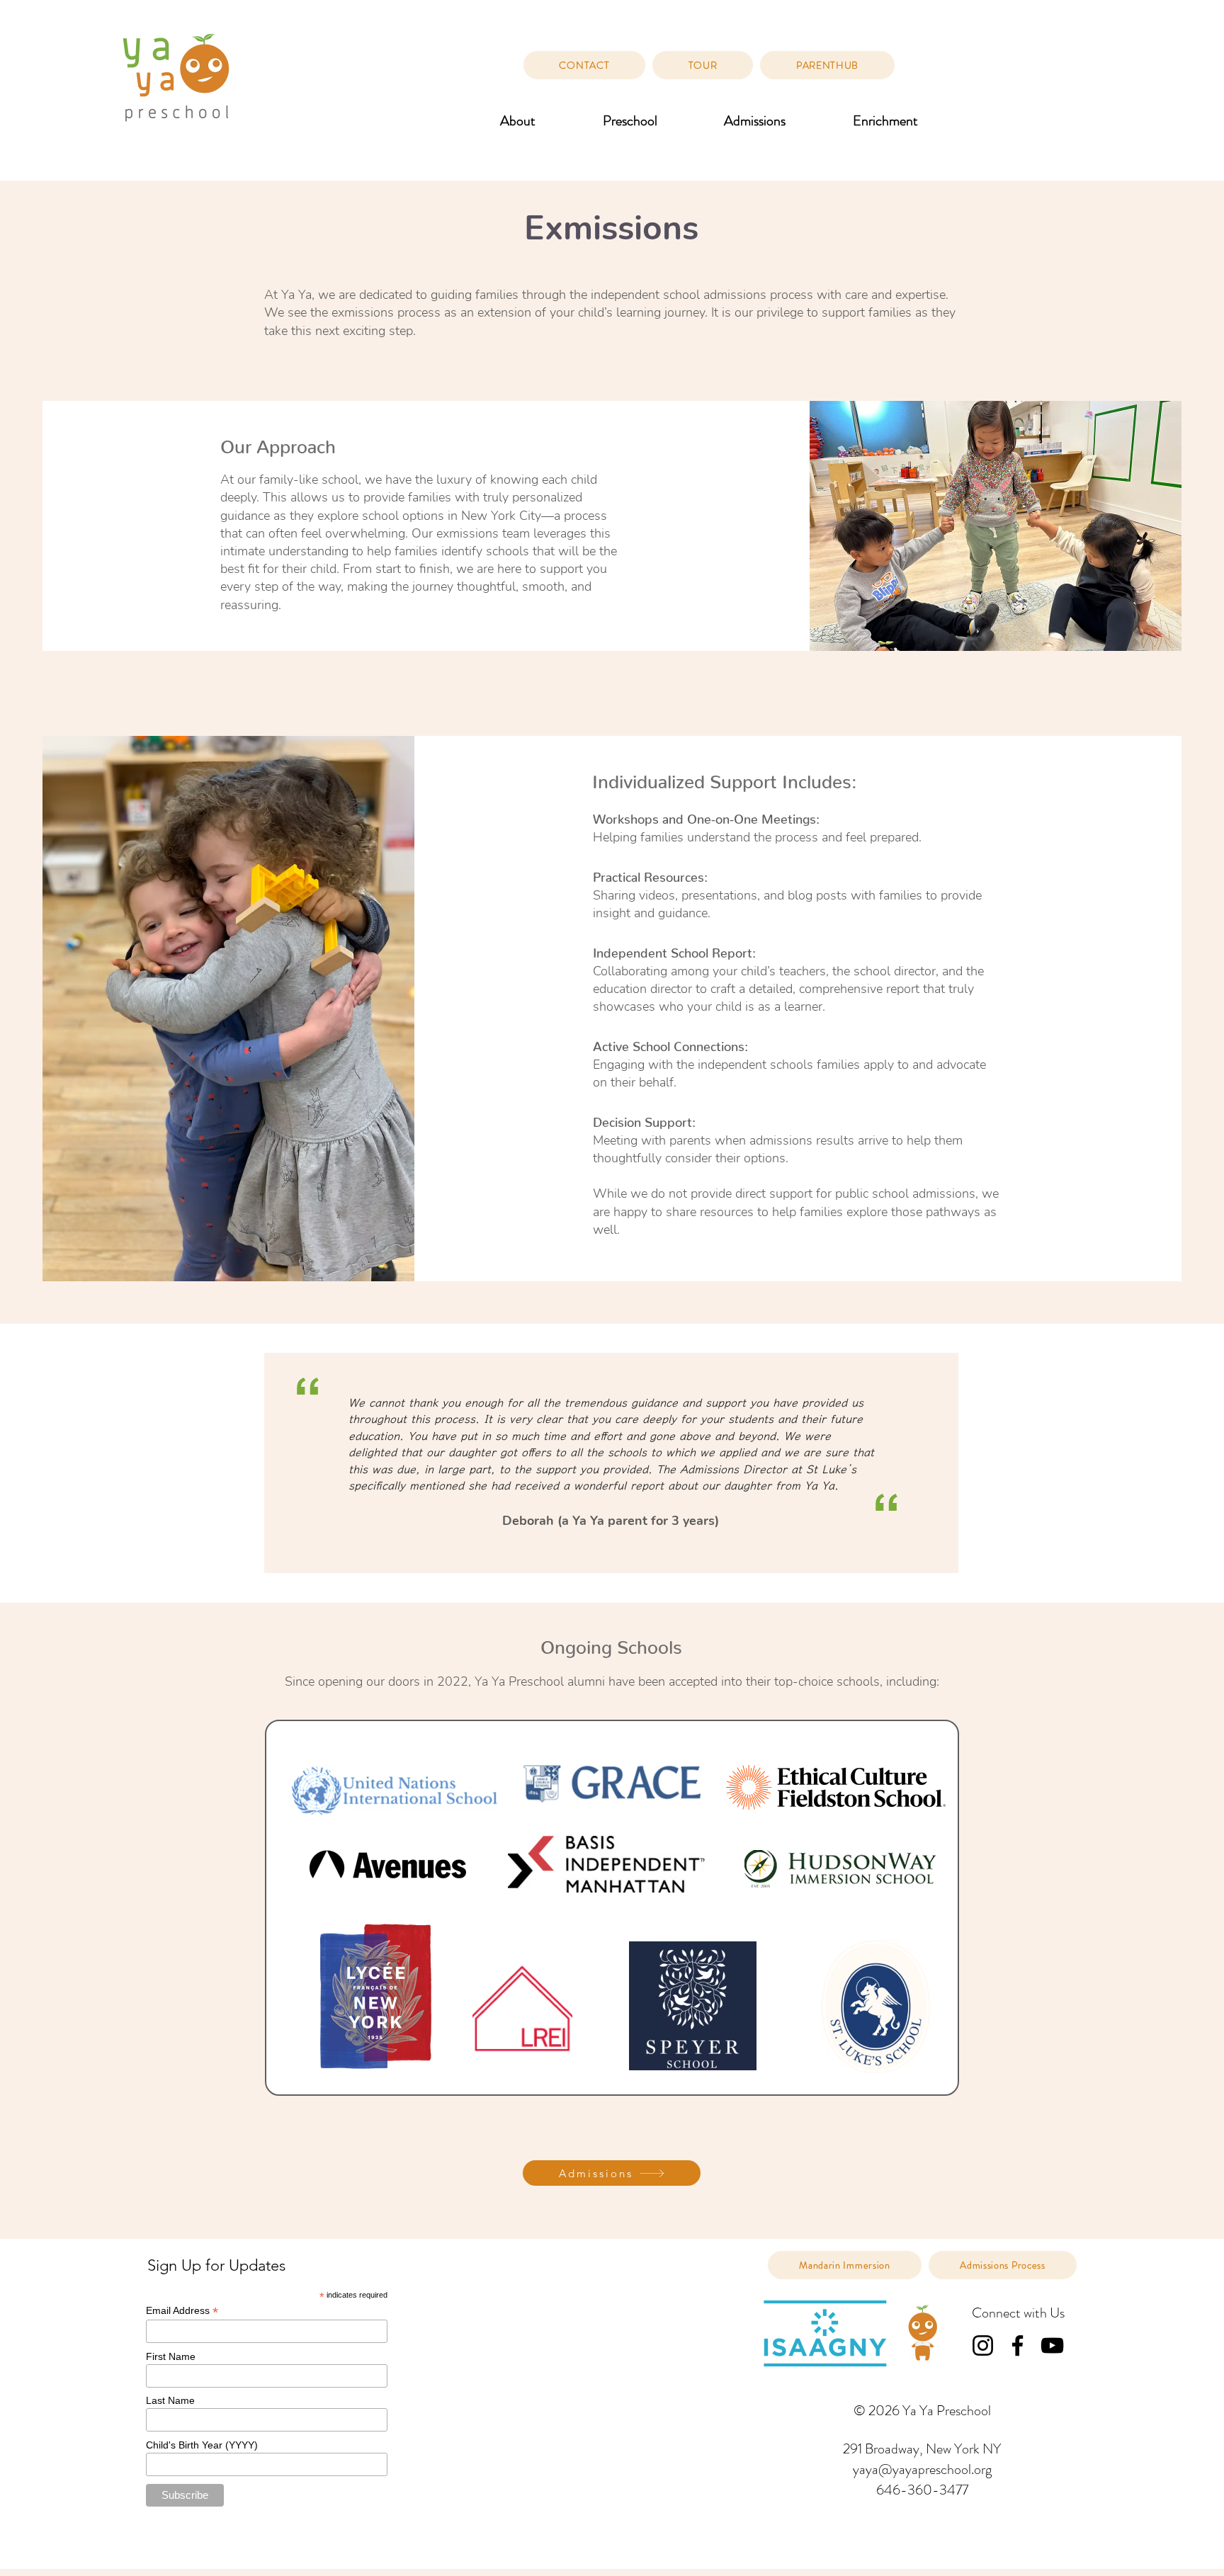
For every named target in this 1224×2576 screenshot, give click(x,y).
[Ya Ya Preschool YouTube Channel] (1052, 2345)
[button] (518, 121)
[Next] (1167, 1463)
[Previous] (57, 1463)
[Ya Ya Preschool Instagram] (983, 2345)
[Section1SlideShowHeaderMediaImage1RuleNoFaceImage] (612, 1567)
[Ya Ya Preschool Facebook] (1018, 2345)
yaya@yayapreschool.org (922, 2469)
